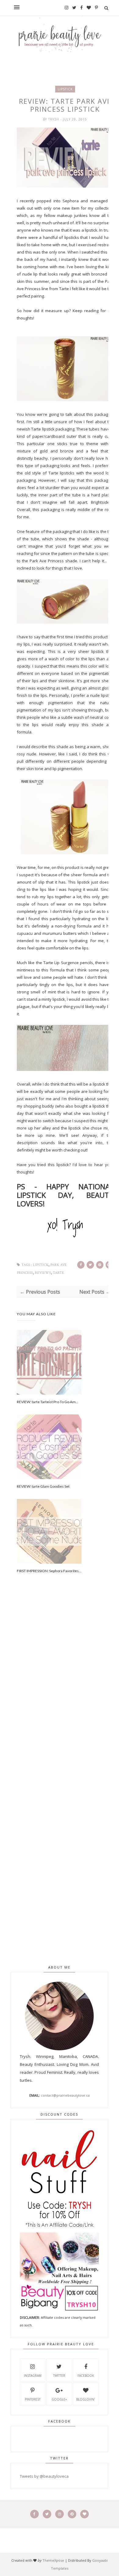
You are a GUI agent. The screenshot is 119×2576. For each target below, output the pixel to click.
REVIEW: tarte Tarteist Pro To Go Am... (48, 1402)
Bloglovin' (86, 2399)
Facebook (86, 2376)
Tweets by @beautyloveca (44, 2476)
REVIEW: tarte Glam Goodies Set (43, 1486)
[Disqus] (65, 1692)
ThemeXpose (53, 2560)
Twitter (59, 2376)
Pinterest (33, 2399)
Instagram (33, 2376)
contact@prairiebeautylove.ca (65, 2095)
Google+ (59, 2399)
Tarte (58, 1273)
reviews (43, 1273)
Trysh (54, 119)
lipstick (65, 89)
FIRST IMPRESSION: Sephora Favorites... (49, 1571)
